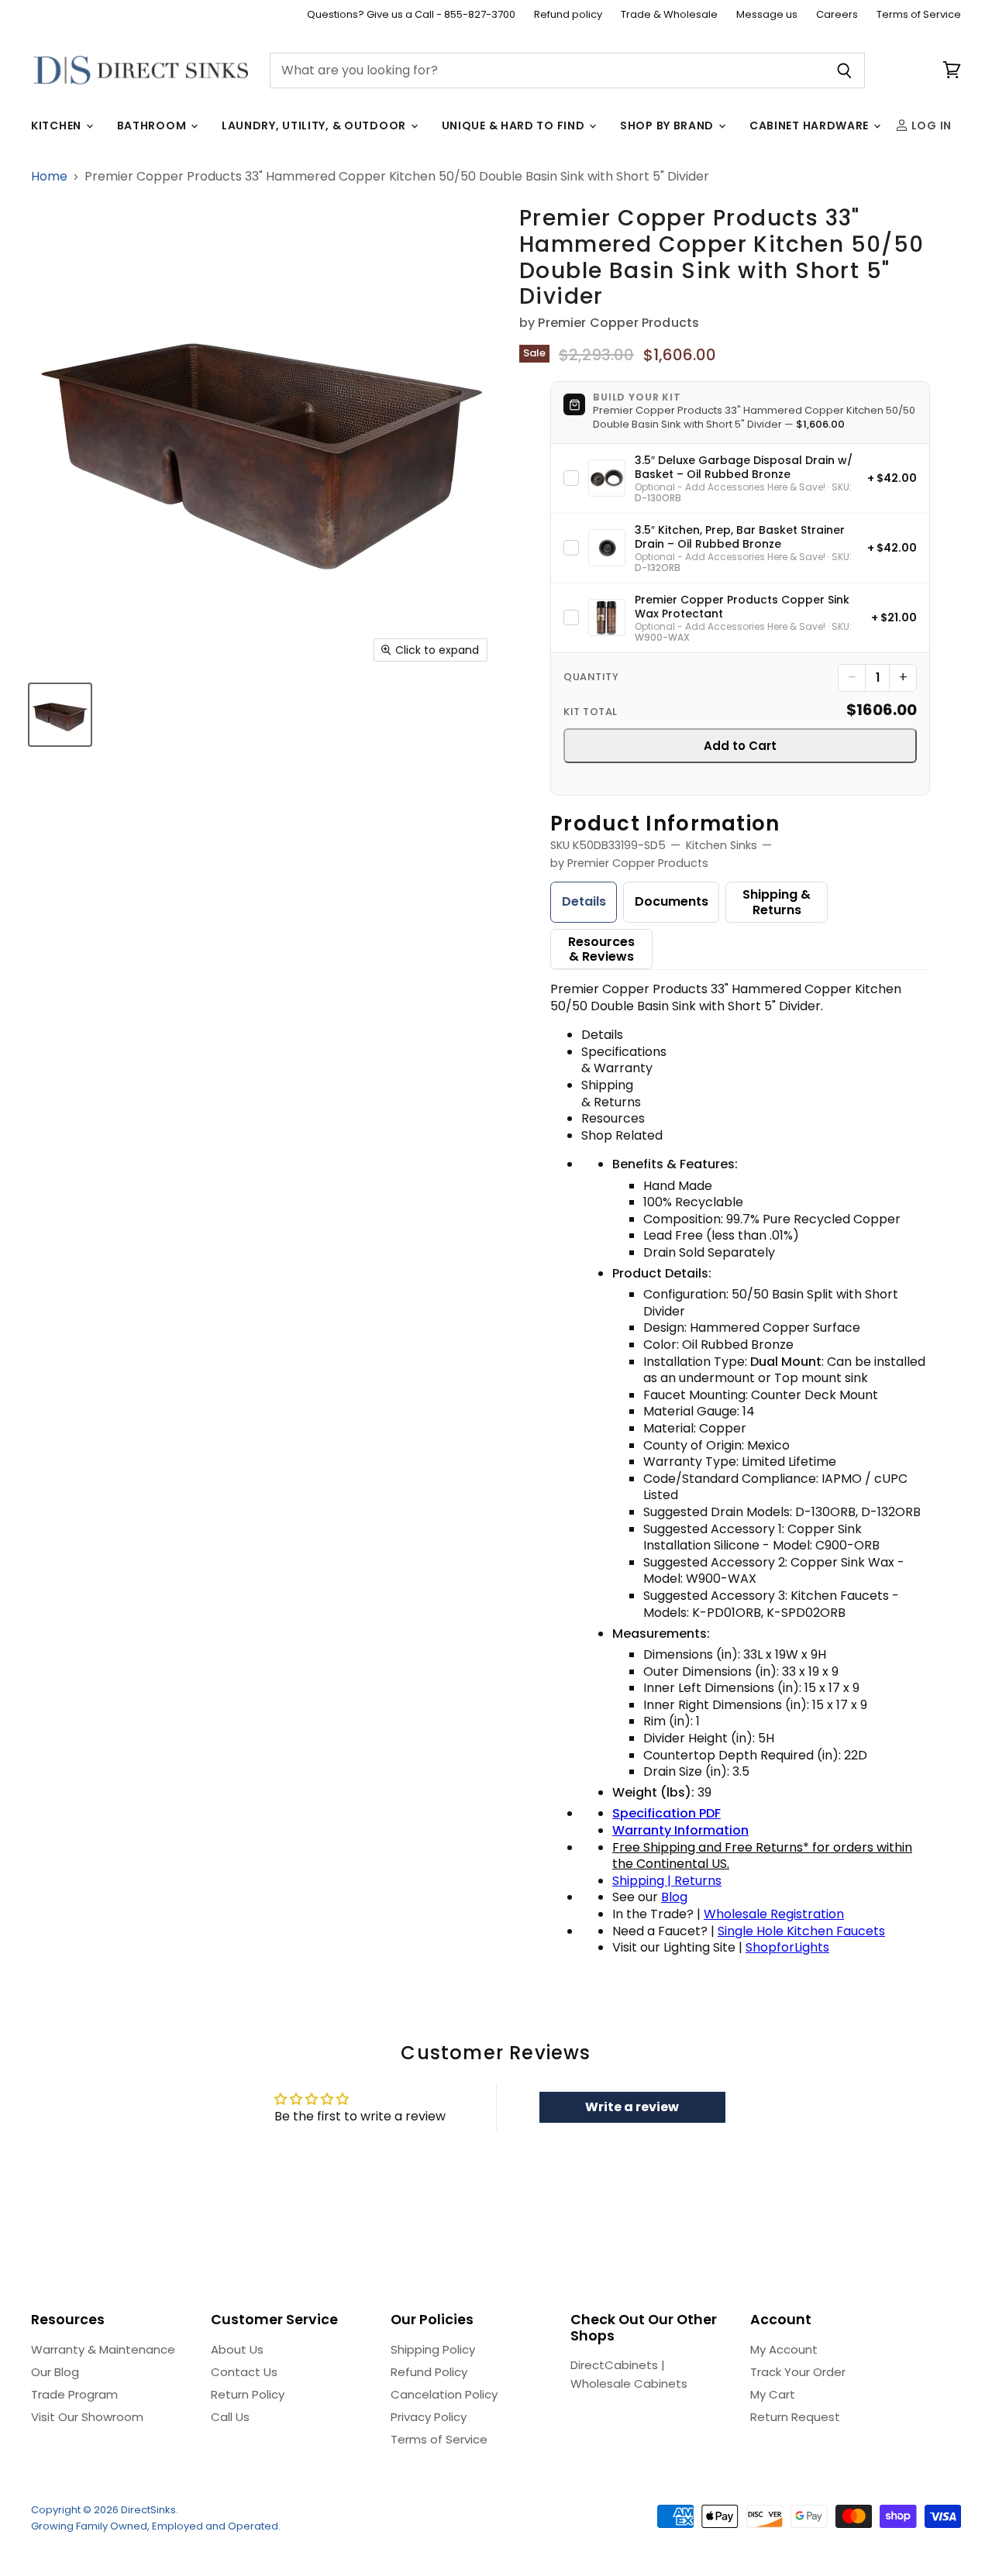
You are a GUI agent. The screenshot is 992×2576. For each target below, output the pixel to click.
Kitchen (58, 126)
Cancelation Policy (444, 2394)
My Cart (773, 2394)
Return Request (795, 2417)
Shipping (640, 1881)
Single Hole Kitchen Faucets (801, 1931)
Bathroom (153, 126)
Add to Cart (740, 746)
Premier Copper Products (618, 323)
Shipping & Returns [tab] (777, 902)
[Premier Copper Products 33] (60, 715)
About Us (237, 2349)
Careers (837, 15)
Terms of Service (919, 15)
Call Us (230, 2417)
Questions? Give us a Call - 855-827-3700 (411, 15)
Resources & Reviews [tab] (601, 949)
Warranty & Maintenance (103, 2349)
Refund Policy (429, 2372)
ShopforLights (787, 1947)
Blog (674, 1897)
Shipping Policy (433, 2349)
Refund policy (568, 15)
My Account (784, 2349)
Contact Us (244, 2372)
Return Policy (248, 2394)
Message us (767, 15)
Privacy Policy (429, 2417)
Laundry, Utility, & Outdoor (315, 126)
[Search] (844, 71)
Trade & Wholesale (669, 15)
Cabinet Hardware (811, 126)
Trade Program (74, 2394)
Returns (698, 1881)
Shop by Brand (668, 126)
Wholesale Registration (774, 1914)
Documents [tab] (672, 901)
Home (49, 177)
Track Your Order (798, 2372)
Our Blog (55, 2372)
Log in (930, 126)
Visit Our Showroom (87, 2417)
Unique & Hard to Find (515, 126)
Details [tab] (584, 901)
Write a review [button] (632, 2107)
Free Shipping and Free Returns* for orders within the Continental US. (762, 1856)
